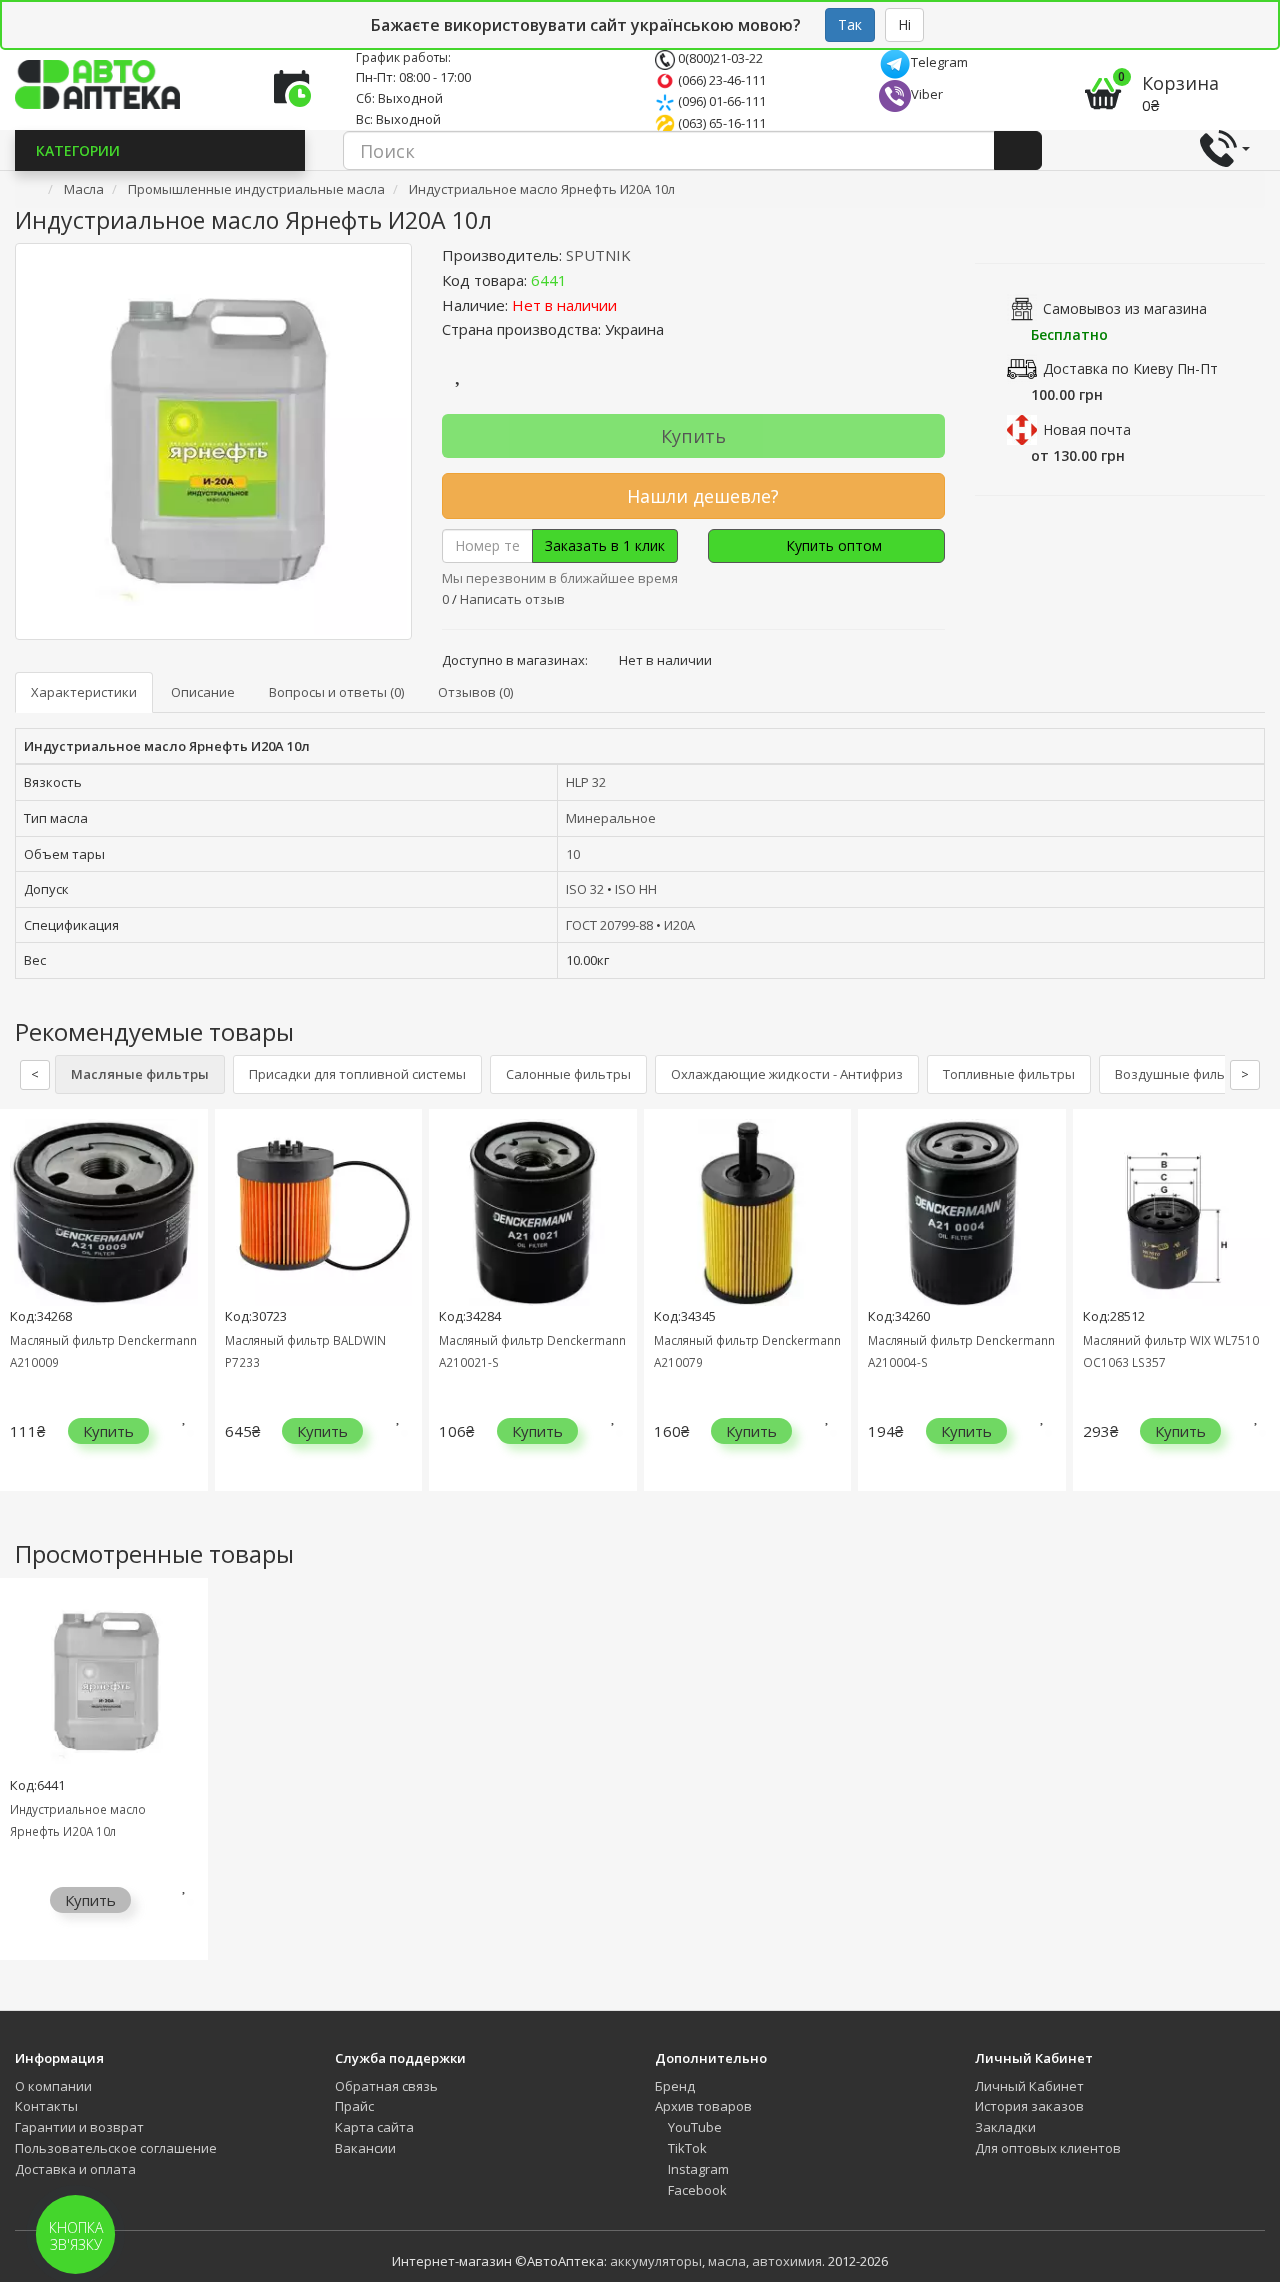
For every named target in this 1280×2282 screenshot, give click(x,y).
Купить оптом (832, 545)
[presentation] (20, 1315)
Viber (927, 94)
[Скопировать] (583, 280)
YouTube (693, 2127)
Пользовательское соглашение (116, 2148)
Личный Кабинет (1029, 2086)
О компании (53, 2086)
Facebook (696, 2190)
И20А (679, 925)
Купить (693, 436)
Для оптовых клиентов (1048, 2148)
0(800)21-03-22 (719, 58)
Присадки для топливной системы (357, 1074)
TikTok (686, 2148)
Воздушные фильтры (1182, 1074)
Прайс (354, 2106)
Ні (904, 24)
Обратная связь (386, 2086)
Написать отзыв (512, 599)
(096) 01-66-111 (720, 101)
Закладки (1005, 2127)
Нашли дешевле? (700, 496)
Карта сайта (374, 2127)
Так (850, 24)
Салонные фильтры (568, 1074)
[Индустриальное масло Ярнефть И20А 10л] (213, 441)
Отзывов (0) (475, 692)
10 (573, 854)
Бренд (675, 2086)
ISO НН (636, 889)
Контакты (46, 2106)
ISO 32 (585, 889)
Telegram (939, 62)
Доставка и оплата (75, 2169)
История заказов (1029, 2106)
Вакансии (365, 2148)
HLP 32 (586, 782)
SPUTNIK (598, 255)
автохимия (787, 2261)
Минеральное (611, 818)
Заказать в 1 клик (605, 545)
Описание (203, 692)
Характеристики (84, 692)
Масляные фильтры (140, 1074)
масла (727, 2261)
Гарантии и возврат (79, 2127)
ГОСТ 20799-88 (609, 925)
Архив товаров (703, 2106)
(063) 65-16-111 (720, 123)
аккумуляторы (656, 2261)
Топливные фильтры (1009, 1074)
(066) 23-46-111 (720, 80)
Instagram (697, 2169)
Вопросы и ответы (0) (336, 692)
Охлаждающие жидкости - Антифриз (787, 1074)
